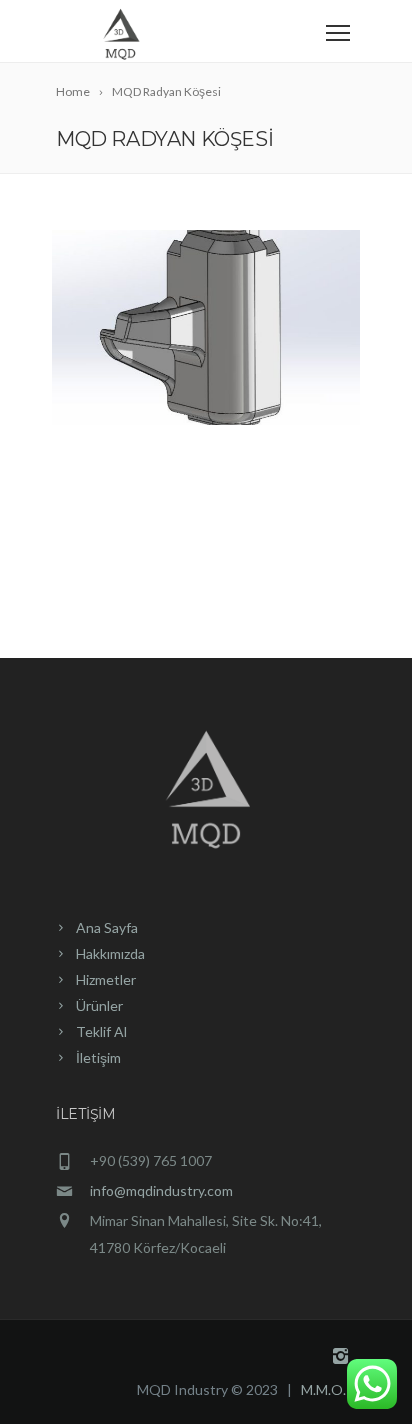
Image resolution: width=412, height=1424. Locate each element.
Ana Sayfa (107, 927)
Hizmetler (106, 979)
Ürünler (99, 1005)
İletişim (98, 1057)
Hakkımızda (110, 953)
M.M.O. (323, 1389)
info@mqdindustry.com (161, 1190)
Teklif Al (101, 1031)
